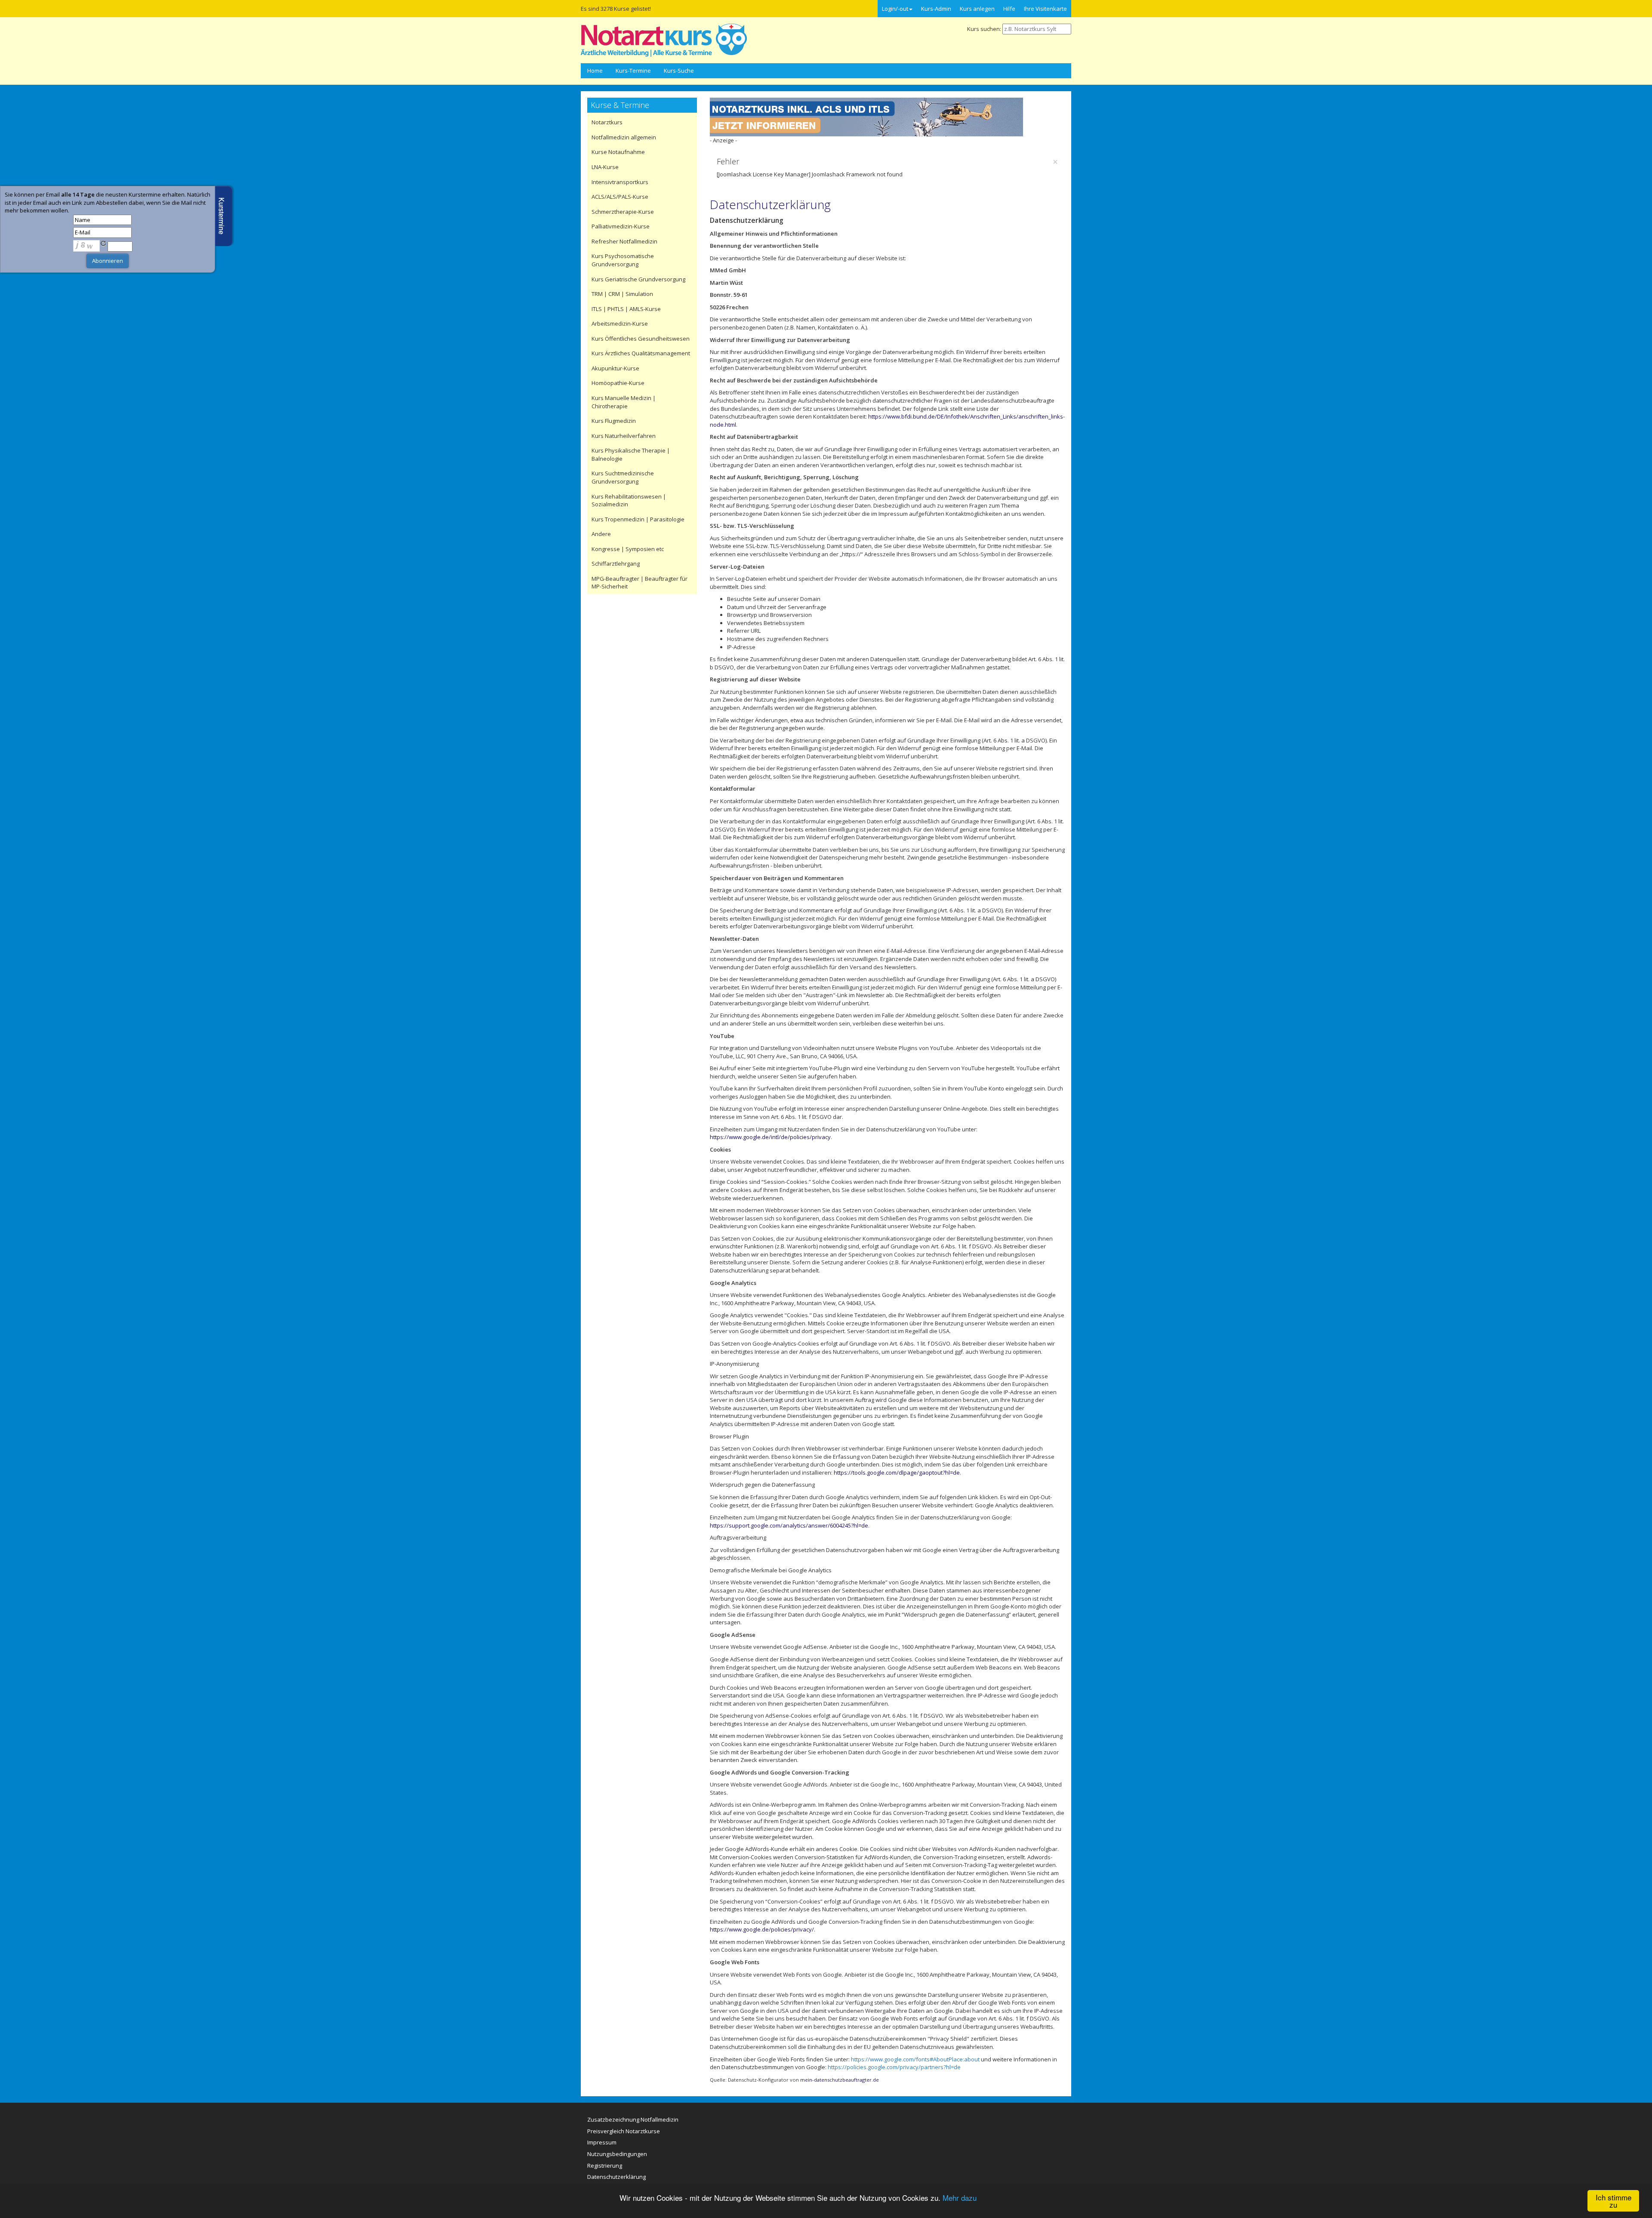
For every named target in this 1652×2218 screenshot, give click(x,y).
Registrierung (605, 2166)
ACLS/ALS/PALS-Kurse (620, 197)
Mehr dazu (960, 2198)
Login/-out (895, 9)
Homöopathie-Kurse (618, 383)
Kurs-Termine (633, 71)
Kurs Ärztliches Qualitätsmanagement (641, 353)
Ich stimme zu (1613, 2201)
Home (595, 71)
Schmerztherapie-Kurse (623, 212)
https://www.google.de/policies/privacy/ (762, 1929)
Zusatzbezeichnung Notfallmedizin (633, 2119)
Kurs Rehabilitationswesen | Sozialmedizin (629, 501)
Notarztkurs (607, 122)
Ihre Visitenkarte (1045, 9)
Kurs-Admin (936, 9)
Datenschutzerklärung (770, 204)
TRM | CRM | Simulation (622, 294)
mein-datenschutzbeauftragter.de (840, 2080)
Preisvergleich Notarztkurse (624, 2131)
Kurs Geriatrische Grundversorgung (638, 279)
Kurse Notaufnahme (618, 152)
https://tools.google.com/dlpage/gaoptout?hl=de (897, 1473)
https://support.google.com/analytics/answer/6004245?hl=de (789, 1525)
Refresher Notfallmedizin (624, 241)
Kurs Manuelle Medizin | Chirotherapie (624, 402)
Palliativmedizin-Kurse (621, 226)
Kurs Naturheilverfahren (624, 436)
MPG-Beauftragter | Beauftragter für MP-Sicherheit (640, 583)
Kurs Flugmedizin (614, 421)
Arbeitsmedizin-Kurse (620, 323)
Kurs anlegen (977, 9)
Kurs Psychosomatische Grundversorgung (623, 260)
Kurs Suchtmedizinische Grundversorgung (623, 477)
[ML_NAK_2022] (866, 116)
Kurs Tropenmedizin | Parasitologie (638, 519)
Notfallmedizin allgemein (624, 137)
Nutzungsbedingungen (617, 2154)
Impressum (602, 2142)
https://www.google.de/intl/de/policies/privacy (770, 1137)
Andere (601, 534)
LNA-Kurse (605, 167)
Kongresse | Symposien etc (628, 549)
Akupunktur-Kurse (615, 368)
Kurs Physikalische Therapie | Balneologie (631, 454)
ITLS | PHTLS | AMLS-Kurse (626, 309)
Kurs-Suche (679, 71)
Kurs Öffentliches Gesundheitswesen (641, 339)
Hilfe (1009, 9)
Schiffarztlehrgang (616, 564)
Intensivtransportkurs (620, 182)
